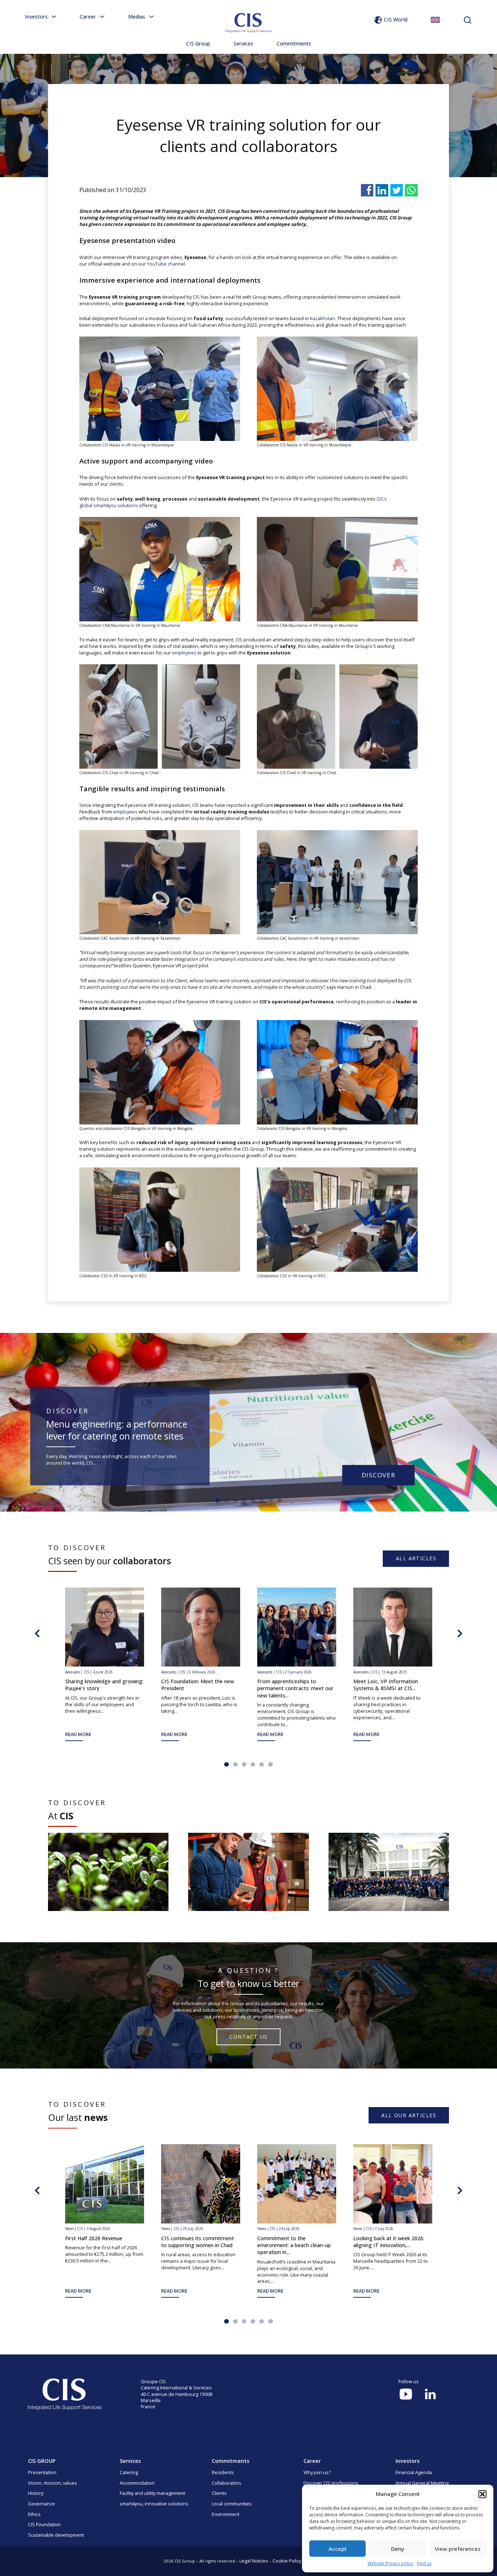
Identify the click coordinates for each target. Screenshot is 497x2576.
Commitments (294, 43)
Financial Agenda (414, 2472)
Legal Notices (254, 2561)
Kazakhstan (323, 318)
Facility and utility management (152, 2493)
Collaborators (226, 2483)
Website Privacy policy (390, 2563)
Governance (41, 2504)
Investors (36, 17)
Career (88, 17)
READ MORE (463, 1734)
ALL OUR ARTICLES (409, 2115)
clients (116, 484)
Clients (219, 2493)
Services (243, 43)
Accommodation (137, 2483)
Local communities (232, 2504)
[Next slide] (460, 1633)
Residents (223, 2472)
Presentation (42, 2472)
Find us (424, 2563)
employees (184, 653)
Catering (129, 2472)
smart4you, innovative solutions (154, 2504)
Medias (137, 17)
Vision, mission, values (53, 2483)
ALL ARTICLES (416, 1558)
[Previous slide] (37, 1633)
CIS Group (198, 43)
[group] (108, 1872)
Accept (338, 2549)
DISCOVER (379, 1475)
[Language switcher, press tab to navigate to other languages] (435, 20)
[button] (482, 2494)
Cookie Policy (287, 2561)
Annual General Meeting (422, 2483)
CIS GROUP (42, 2461)
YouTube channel (166, 264)
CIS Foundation (44, 2524)
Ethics (34, 2514)
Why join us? (317, 2472)
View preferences (458, 2549)
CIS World (396, 19)
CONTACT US (248, 2037)
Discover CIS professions (331, 2483)
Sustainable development (56, 2535)
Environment (226, 2514)
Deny (398, 2549)
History (36, 2493)
